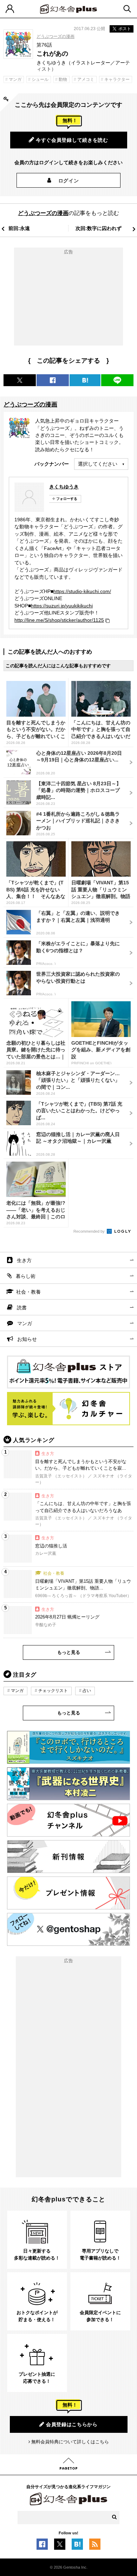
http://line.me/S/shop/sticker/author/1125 (59, 620)
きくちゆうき (64, 487)
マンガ (25, 1323)
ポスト (125, 29)
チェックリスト (53, 1691)
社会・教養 (28, 1292)
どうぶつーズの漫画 (56, 36)
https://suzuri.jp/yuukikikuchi (62, 606)
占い (87, 1691)
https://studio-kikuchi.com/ (82, 591)
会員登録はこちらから (72, 2424)
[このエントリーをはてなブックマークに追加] (77, 2546)
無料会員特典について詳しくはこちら (70, 2442)
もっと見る (69, 1652)
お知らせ (27, 1339)
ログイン (69, 181)
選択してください (98, 464)
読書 (22, 1308)
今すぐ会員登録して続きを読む (72, 140)
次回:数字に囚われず (99, 228)
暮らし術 (26, 1276)
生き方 (24, 1260)
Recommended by (90, 1231)
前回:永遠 (19, 228)
